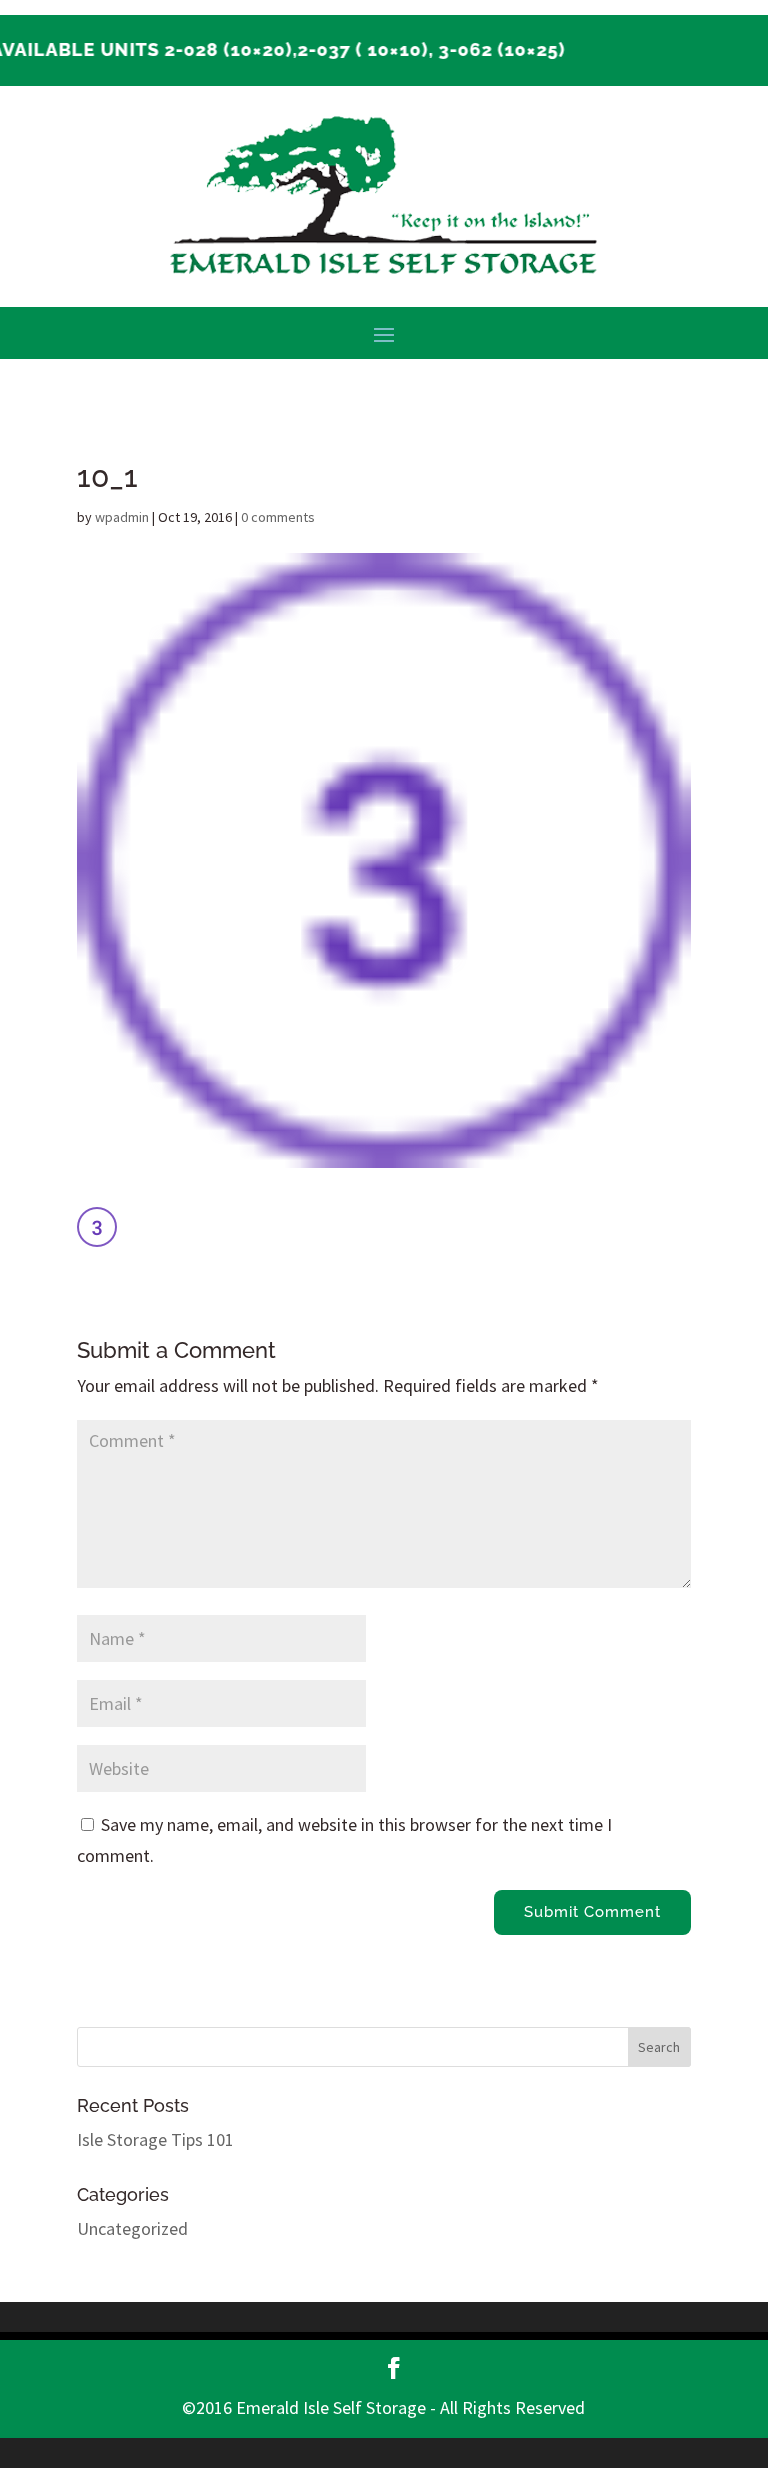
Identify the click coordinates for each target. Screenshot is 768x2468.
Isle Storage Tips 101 (155, 2139)
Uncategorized (132, 2228)
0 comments (278, 517)
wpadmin (122, 517)
